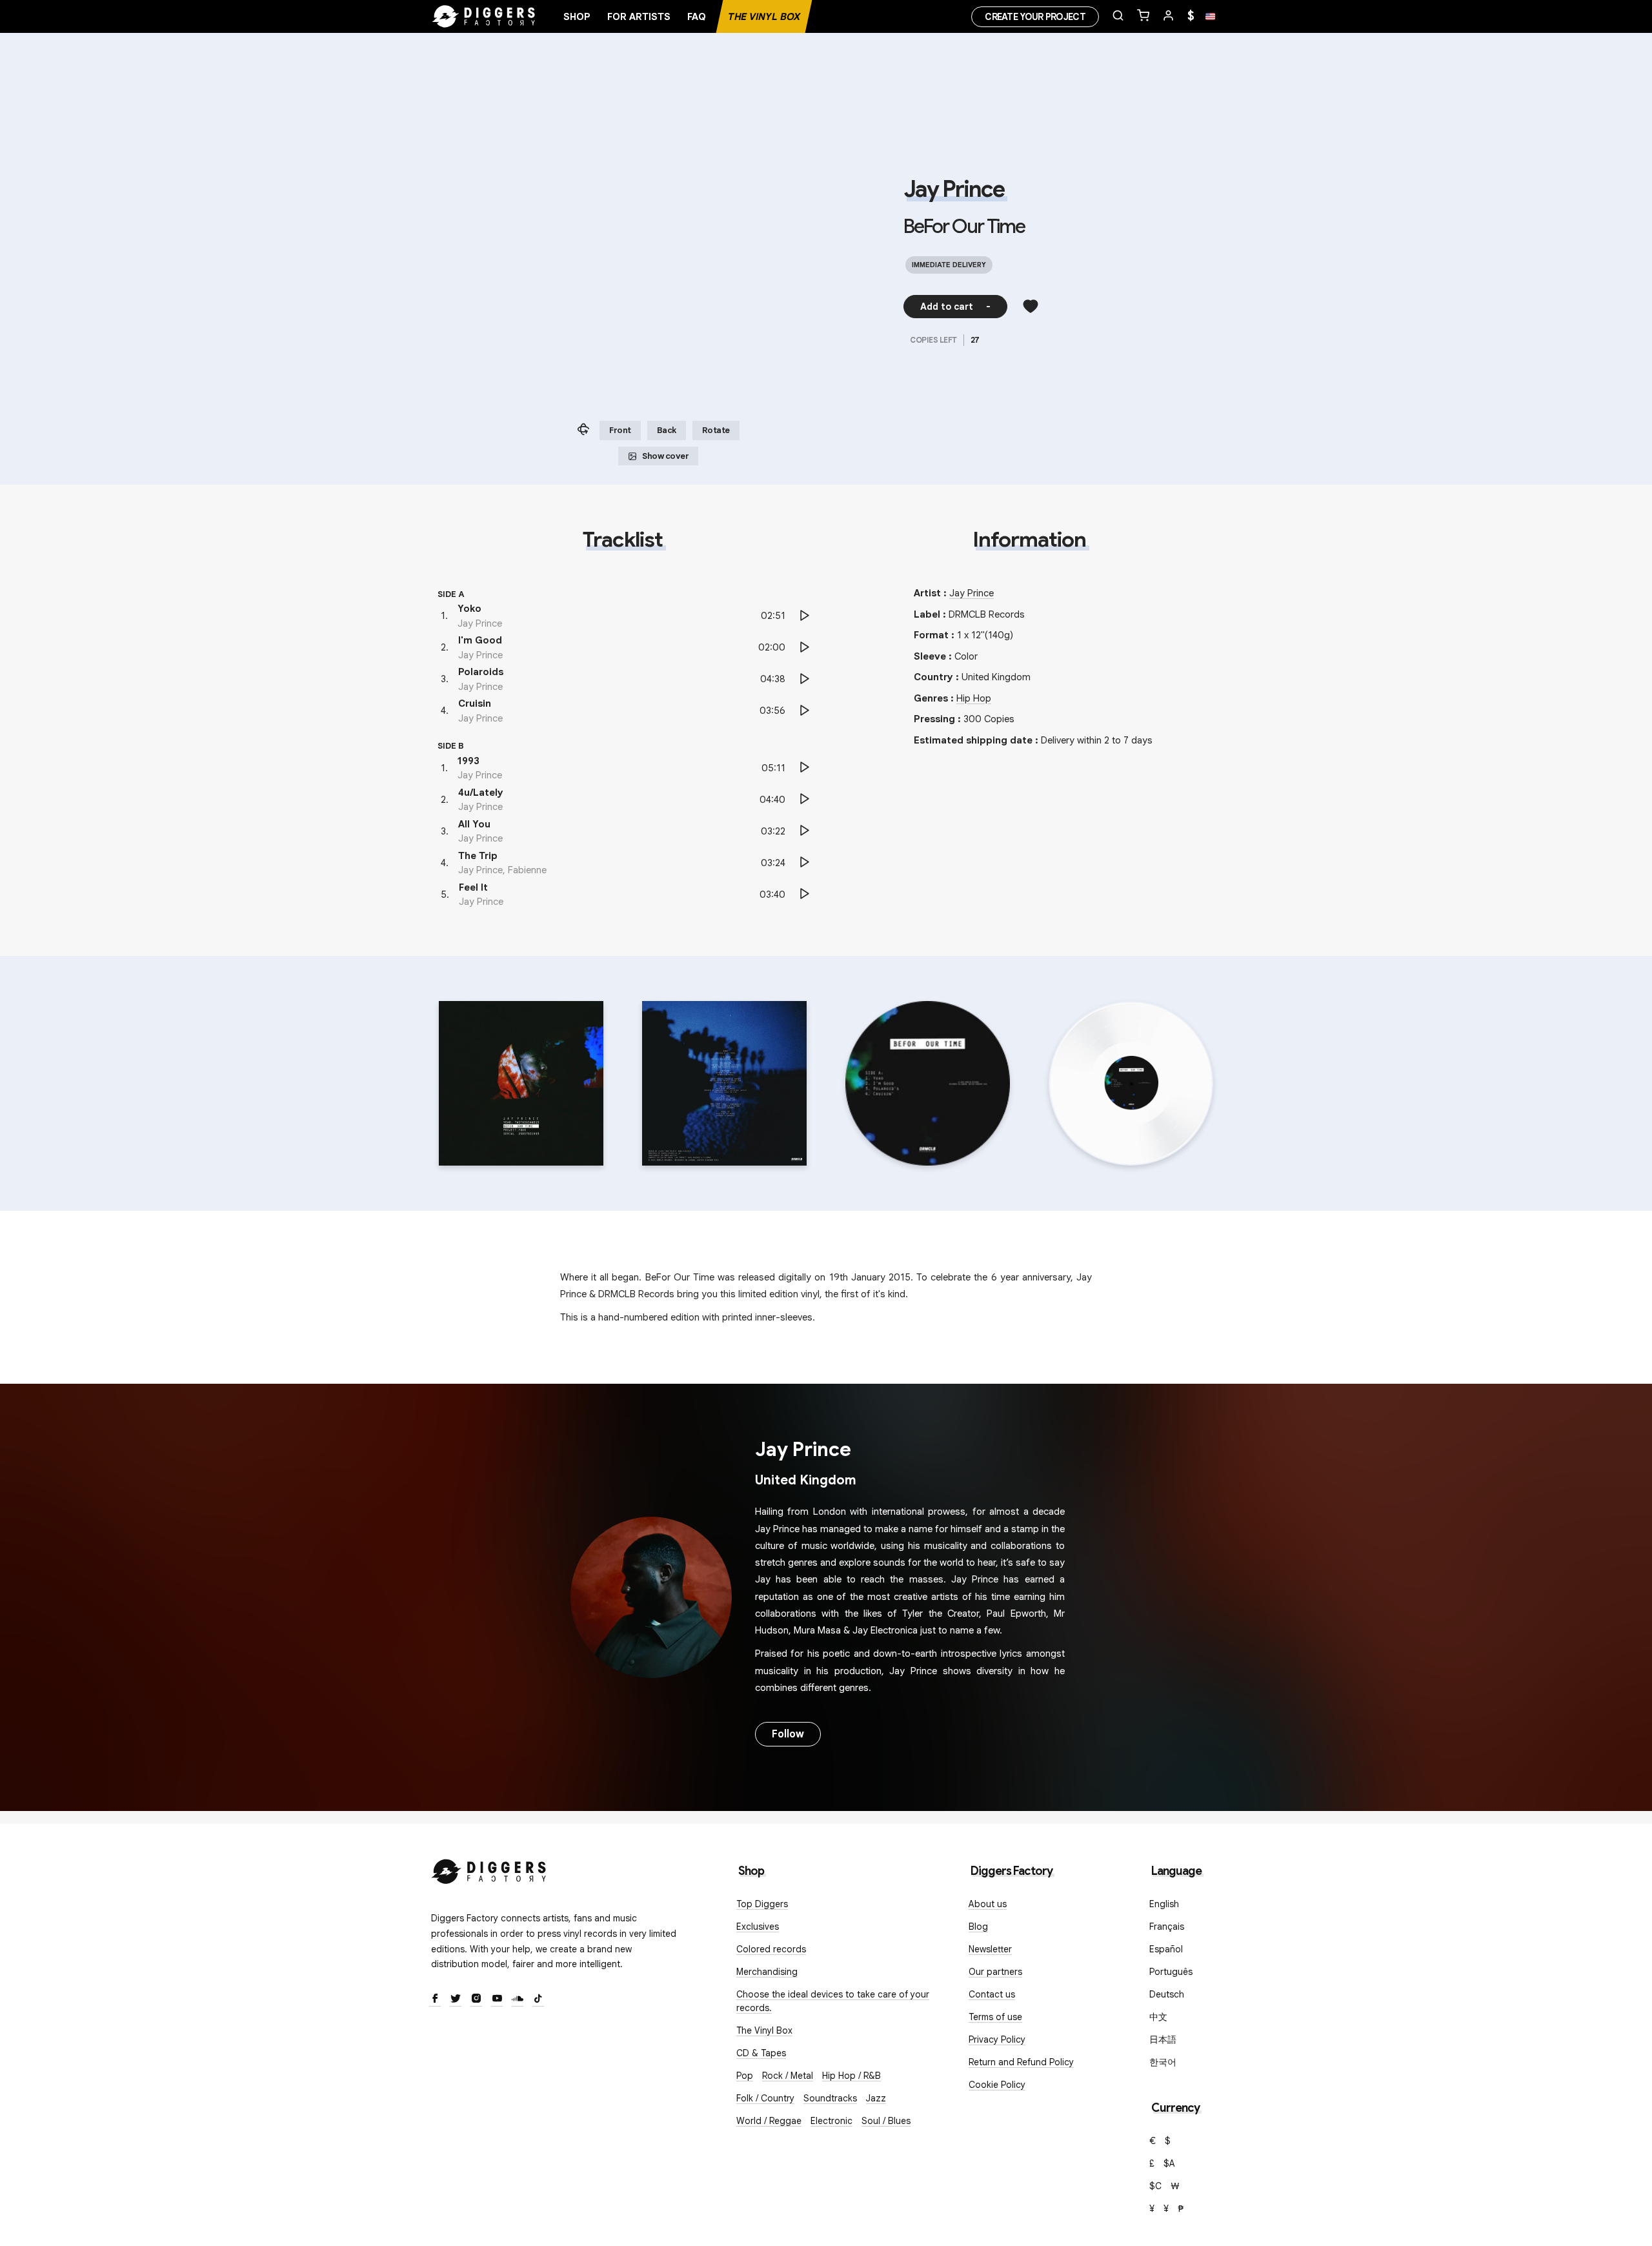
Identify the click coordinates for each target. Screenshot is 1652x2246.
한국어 (1163, 2062)
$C (1155, 2186)
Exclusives (758, 1927)
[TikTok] (538, 1999)
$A (1169, 2163)
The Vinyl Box (764, 17)
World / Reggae (769, 2121)
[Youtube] (497, 1999)
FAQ (697, 17)
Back (667, 430)
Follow (788, 1734)
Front (620, 430)
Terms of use (995, 2017)
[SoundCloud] (518, 1999)
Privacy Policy (997, 2039)
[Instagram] (476, 1999)
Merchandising (767, 1972)
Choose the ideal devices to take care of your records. (833, 2001)
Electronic (831, 2121)
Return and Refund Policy (1021, 2062)
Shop (577, 17)
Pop (745, 2076)
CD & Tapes (761, 2053)
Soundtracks (830, 2098)
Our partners (995, 1972)
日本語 (1163, 2039)
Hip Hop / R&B (851, 2076)
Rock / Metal (788, 2076)
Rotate (716, 430)
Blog (978, 1927)
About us (988, 1904)
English (1164, 1904)
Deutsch (1167, 1994)
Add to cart (955, 307)
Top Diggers (762, 1904)
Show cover (665, 456)
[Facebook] (435, 1999)
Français (1167, 1927)
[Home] (484, 17)
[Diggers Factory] (489, 1869)
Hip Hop (974, 698)
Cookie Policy (997, 2085)
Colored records (771, 1949)
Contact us (992, 1994)
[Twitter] (456, 1999)
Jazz (876, 2098)
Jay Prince (954, 189)
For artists (639, 17)
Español (1166, 1949)
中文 (1158, 2017)
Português (1171, 1972)
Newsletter (990, 1949)
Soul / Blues (886, 2121)
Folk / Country (765, 2098)
